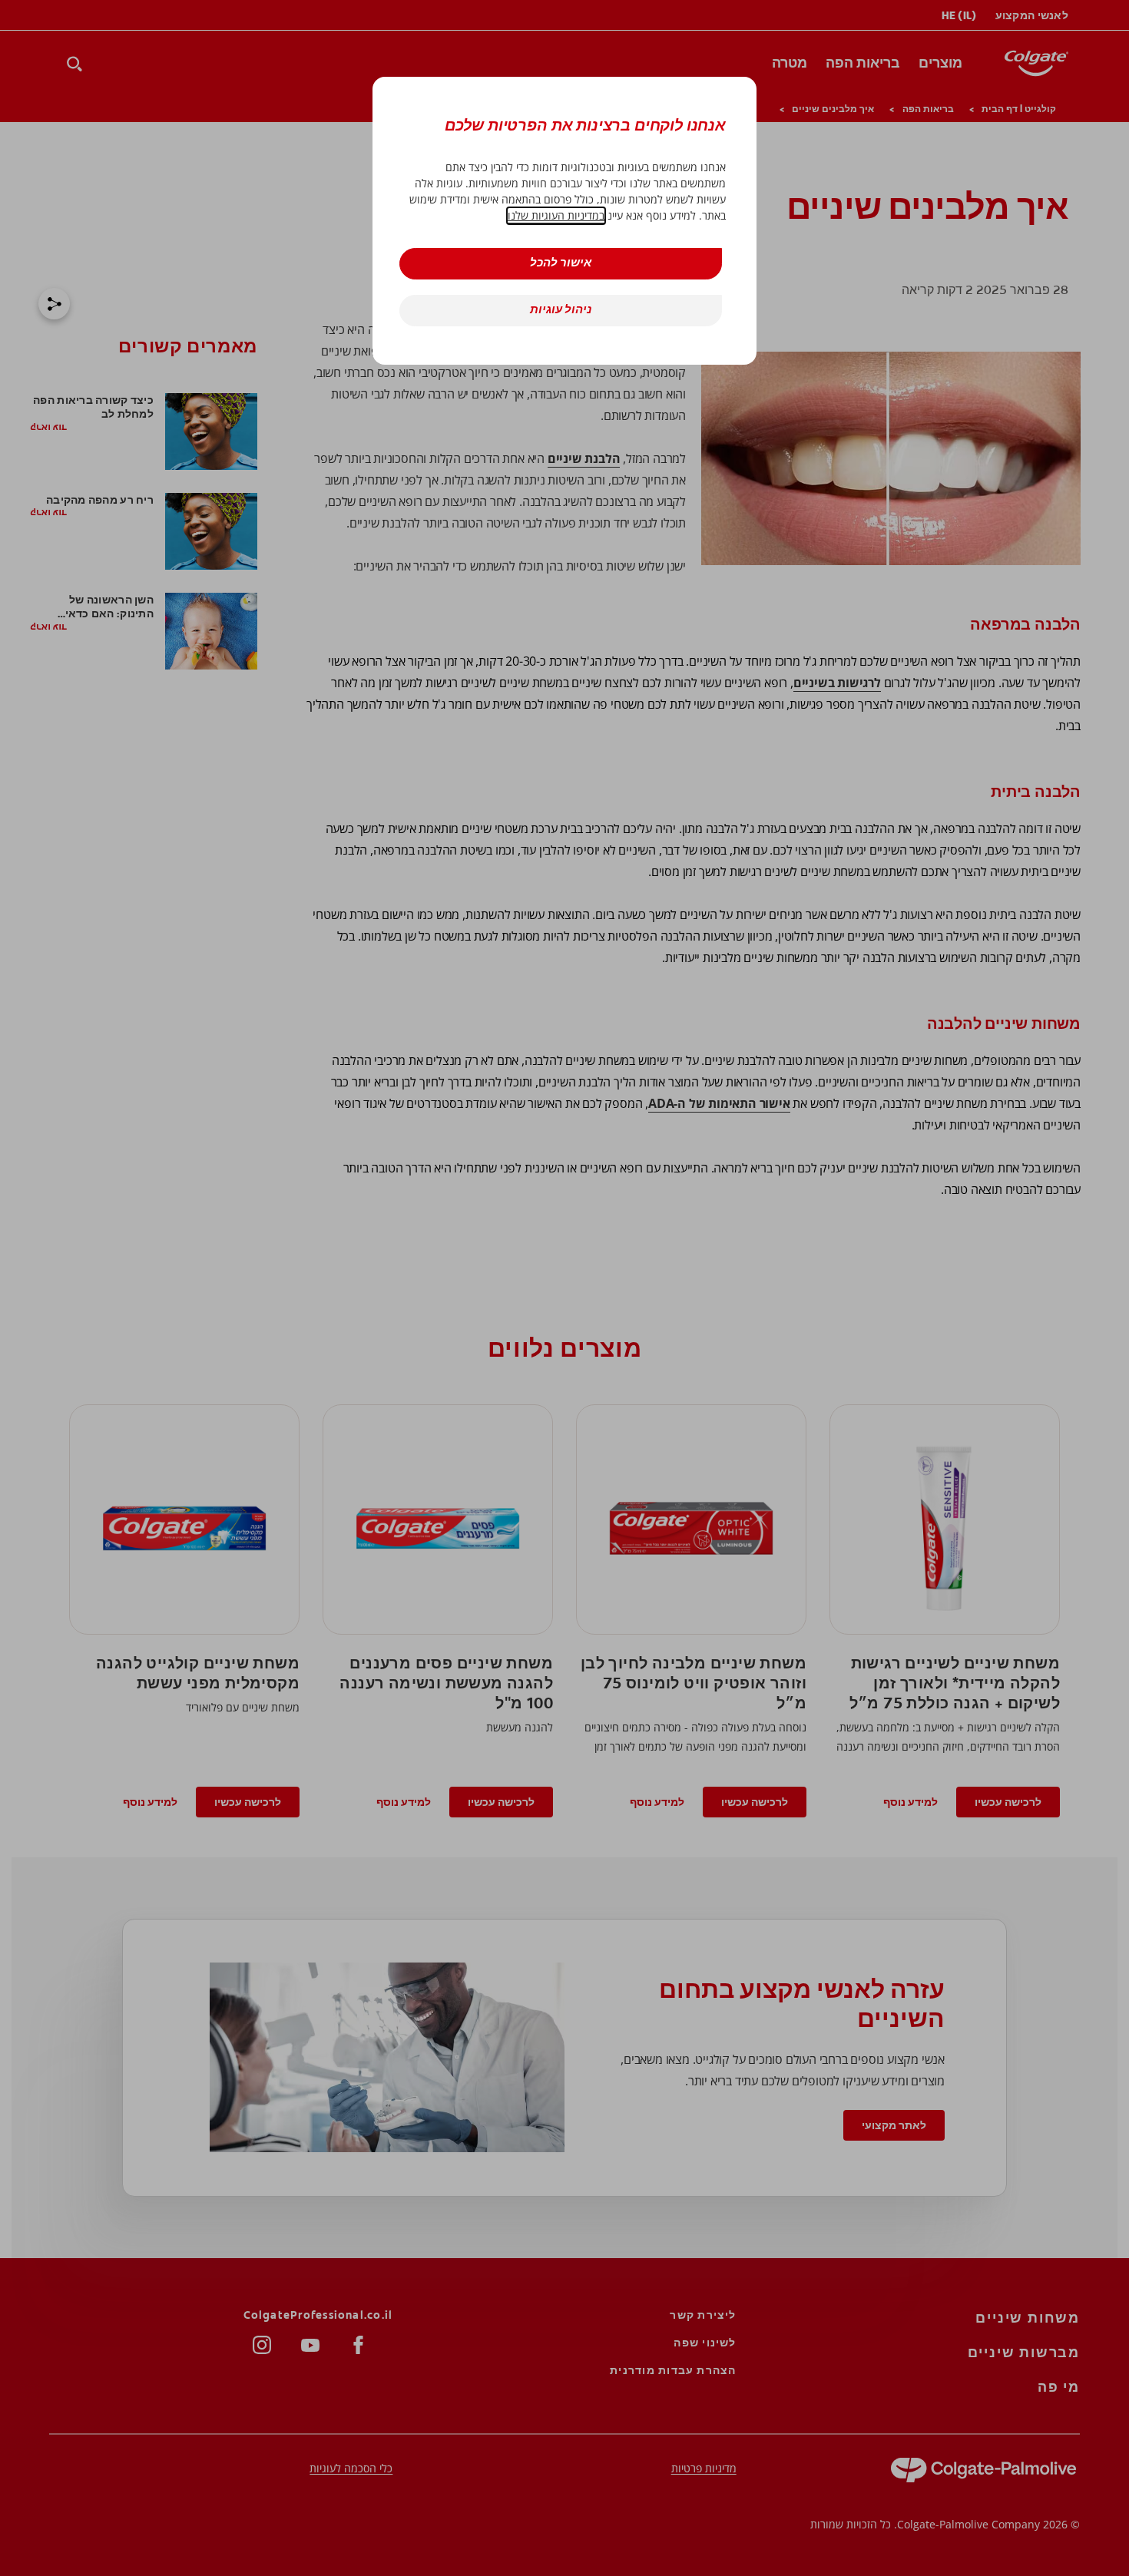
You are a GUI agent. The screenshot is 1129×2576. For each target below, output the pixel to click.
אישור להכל (561, 264)
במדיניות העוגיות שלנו (556, 215)
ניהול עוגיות (561, 311)
